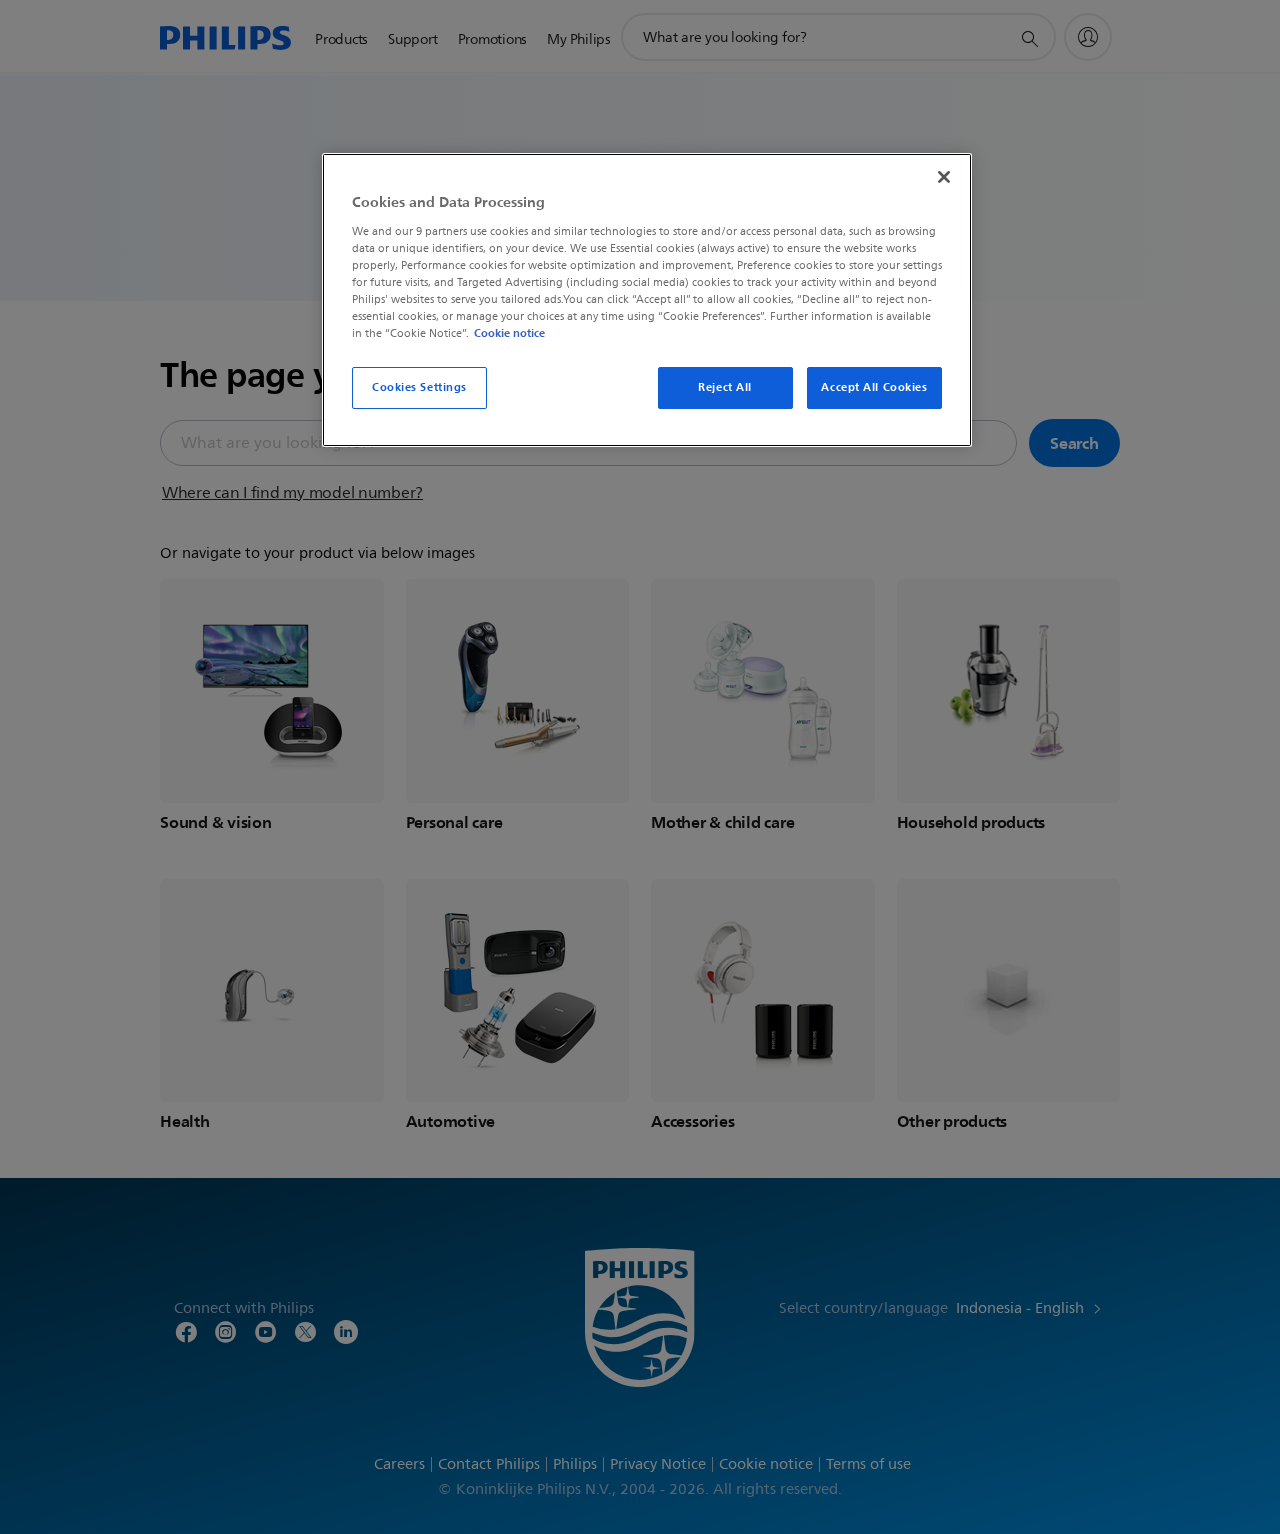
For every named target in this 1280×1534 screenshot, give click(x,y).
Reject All (725, 387)
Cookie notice (509, 333)
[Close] (944, 177)
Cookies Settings (419, 387)
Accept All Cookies (874, 387)
